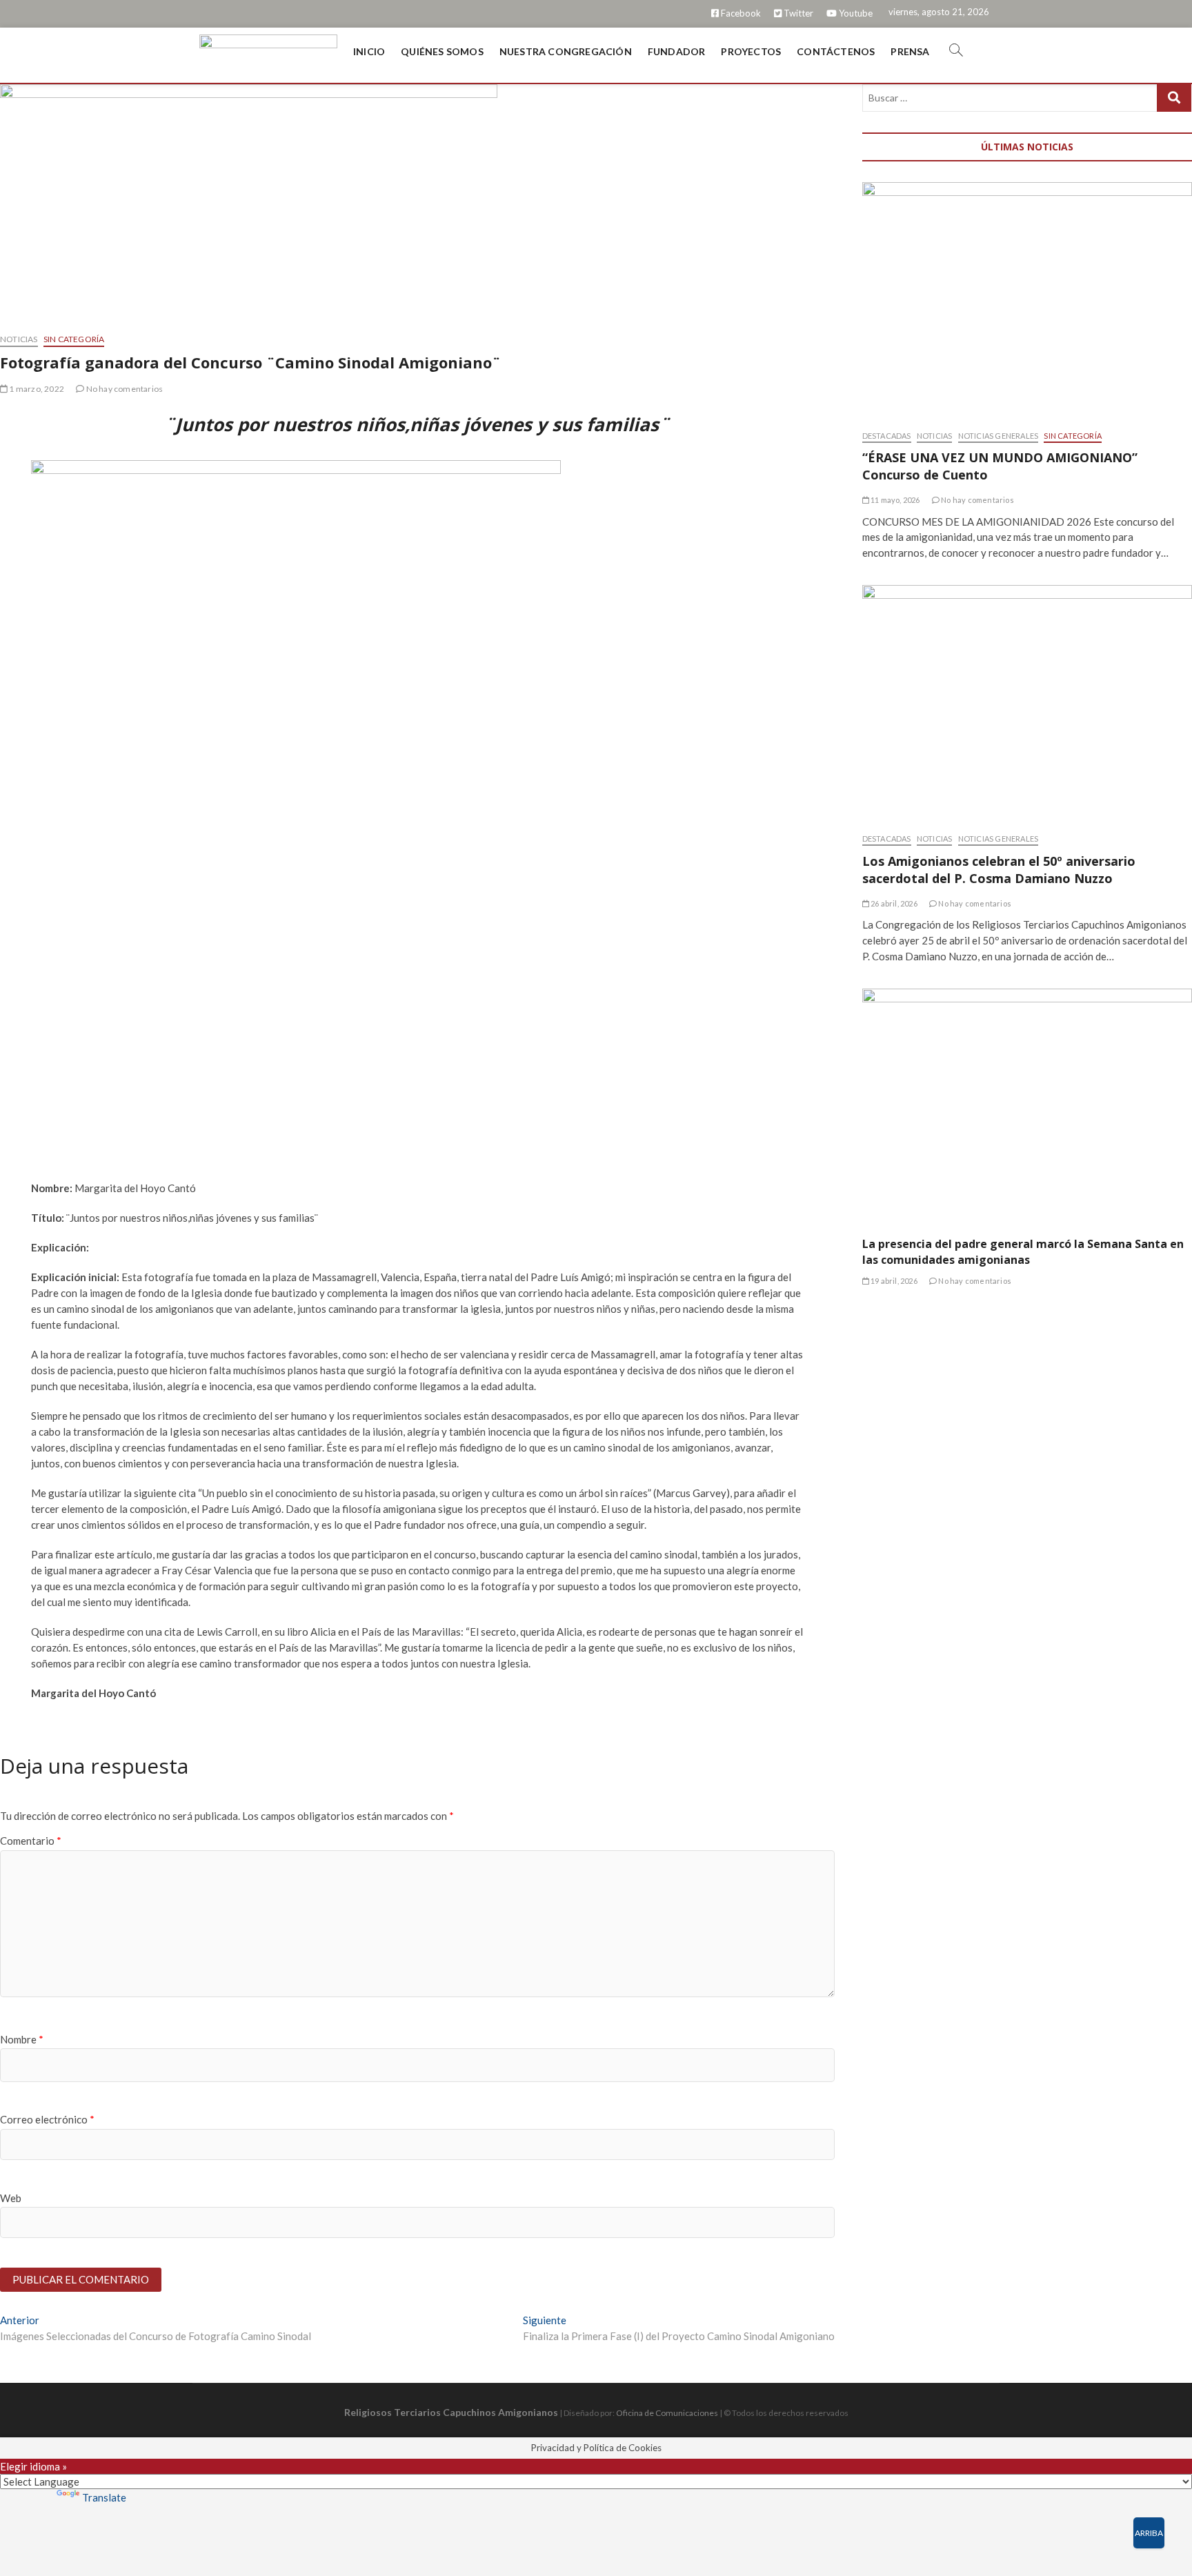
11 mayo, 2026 (895, 500)
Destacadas (887, 436)
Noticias (19, 339)
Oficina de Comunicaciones (667, 2413)
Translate (104, 2497)
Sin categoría (74, 339)
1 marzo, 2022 (36, 389)
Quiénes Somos (442, 51)
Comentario (31, 1841)
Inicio (369, 51)
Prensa (910, 51)
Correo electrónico (47, 2119)
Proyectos (751, 51)
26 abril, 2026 (893, 903)
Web (11, 2198)
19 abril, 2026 (893, 1281)
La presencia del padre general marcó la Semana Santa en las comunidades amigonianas (1023, 1252)
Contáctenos (836, 51)
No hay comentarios (123, 389)
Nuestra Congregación (566, 51)
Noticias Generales (999, 436)
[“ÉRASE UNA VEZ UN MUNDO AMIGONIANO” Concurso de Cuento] (1027, 299)
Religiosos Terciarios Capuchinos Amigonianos (451, 2412)
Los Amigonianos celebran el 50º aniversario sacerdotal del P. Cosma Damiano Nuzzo (999, 870)
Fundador (677, 51)
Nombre (22, 2039)
